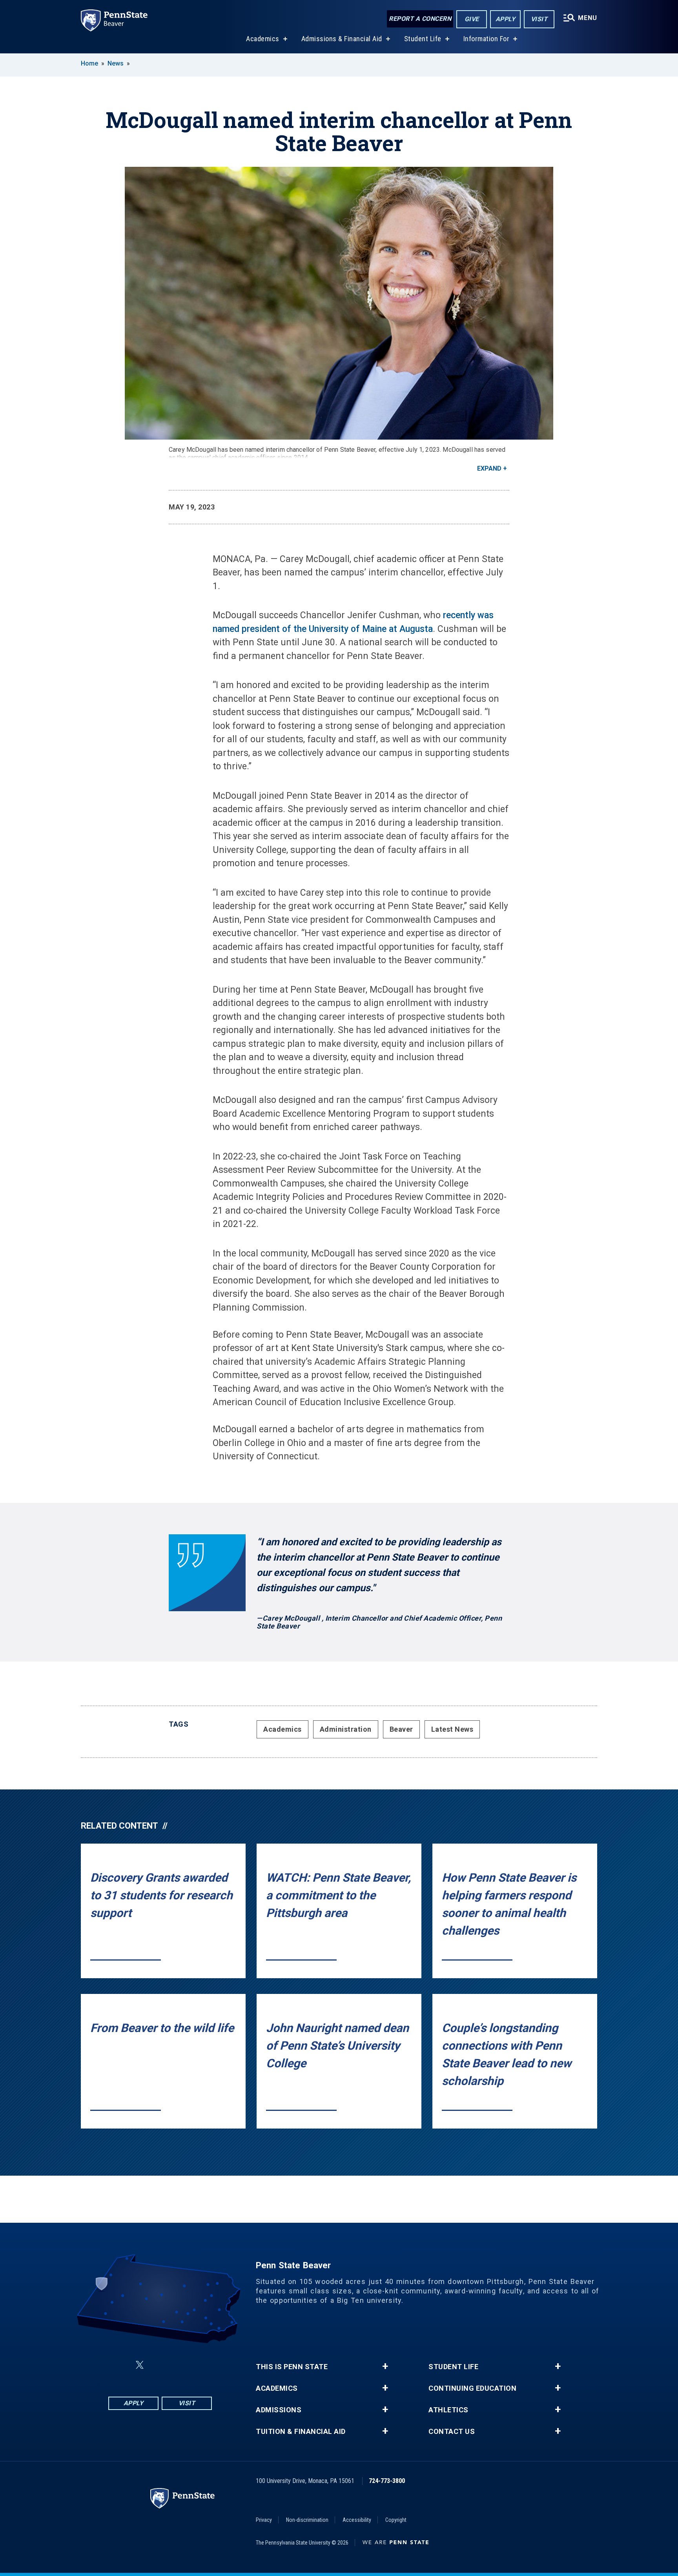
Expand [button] (489, 468)
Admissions (279, 2410)
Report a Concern (420, 19)
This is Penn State (292, 2367)
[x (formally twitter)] (140, 2365)
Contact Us (452, 2432)
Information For (487, 39)
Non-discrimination (307, 2520)
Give (472, 19)
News (116, 63)
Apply (506, 19)
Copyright (396, 2520)
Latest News (452, 1729)
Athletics (448, 2410)
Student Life (423, 39)
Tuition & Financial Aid (301, 2432)
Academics (263, 39)
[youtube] (179, 2365)
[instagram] (199, 2365)
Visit (539, 19)
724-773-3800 (387, 2481)
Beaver (401, 1729)
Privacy (264, 2520)
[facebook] (121, 2365)
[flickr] (159, 2365)
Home (89, 63)
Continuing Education (472, 2388)
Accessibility (357, 2520)
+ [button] (385, 2366)
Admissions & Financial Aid (342, 39)
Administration (346, 1729)
